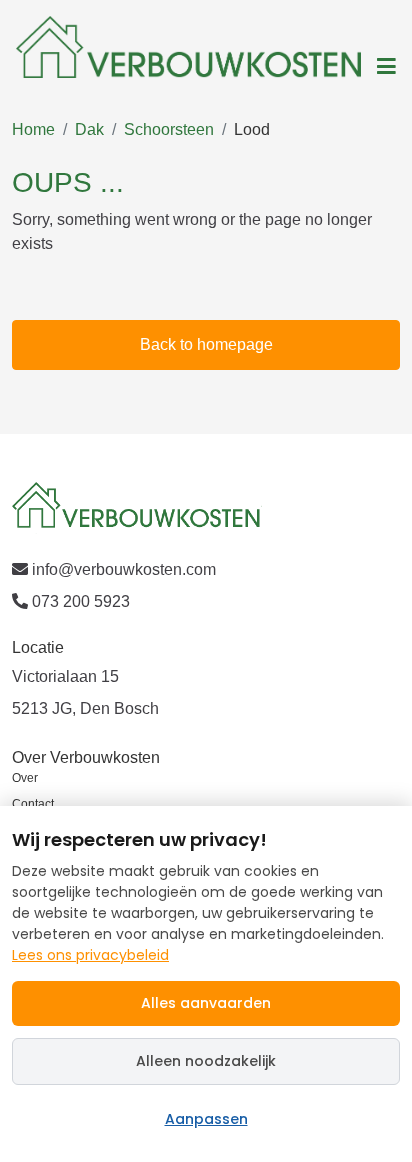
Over (25, 778)
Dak (89, 129)
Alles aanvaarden (206, 1003)
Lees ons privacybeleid (90, 955)
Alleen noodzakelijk (206, 1061)
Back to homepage (206, 344)
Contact (33, 804)
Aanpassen (206, 1119)
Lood (252, 129)
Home (33, 129)
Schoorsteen (169, 129)
